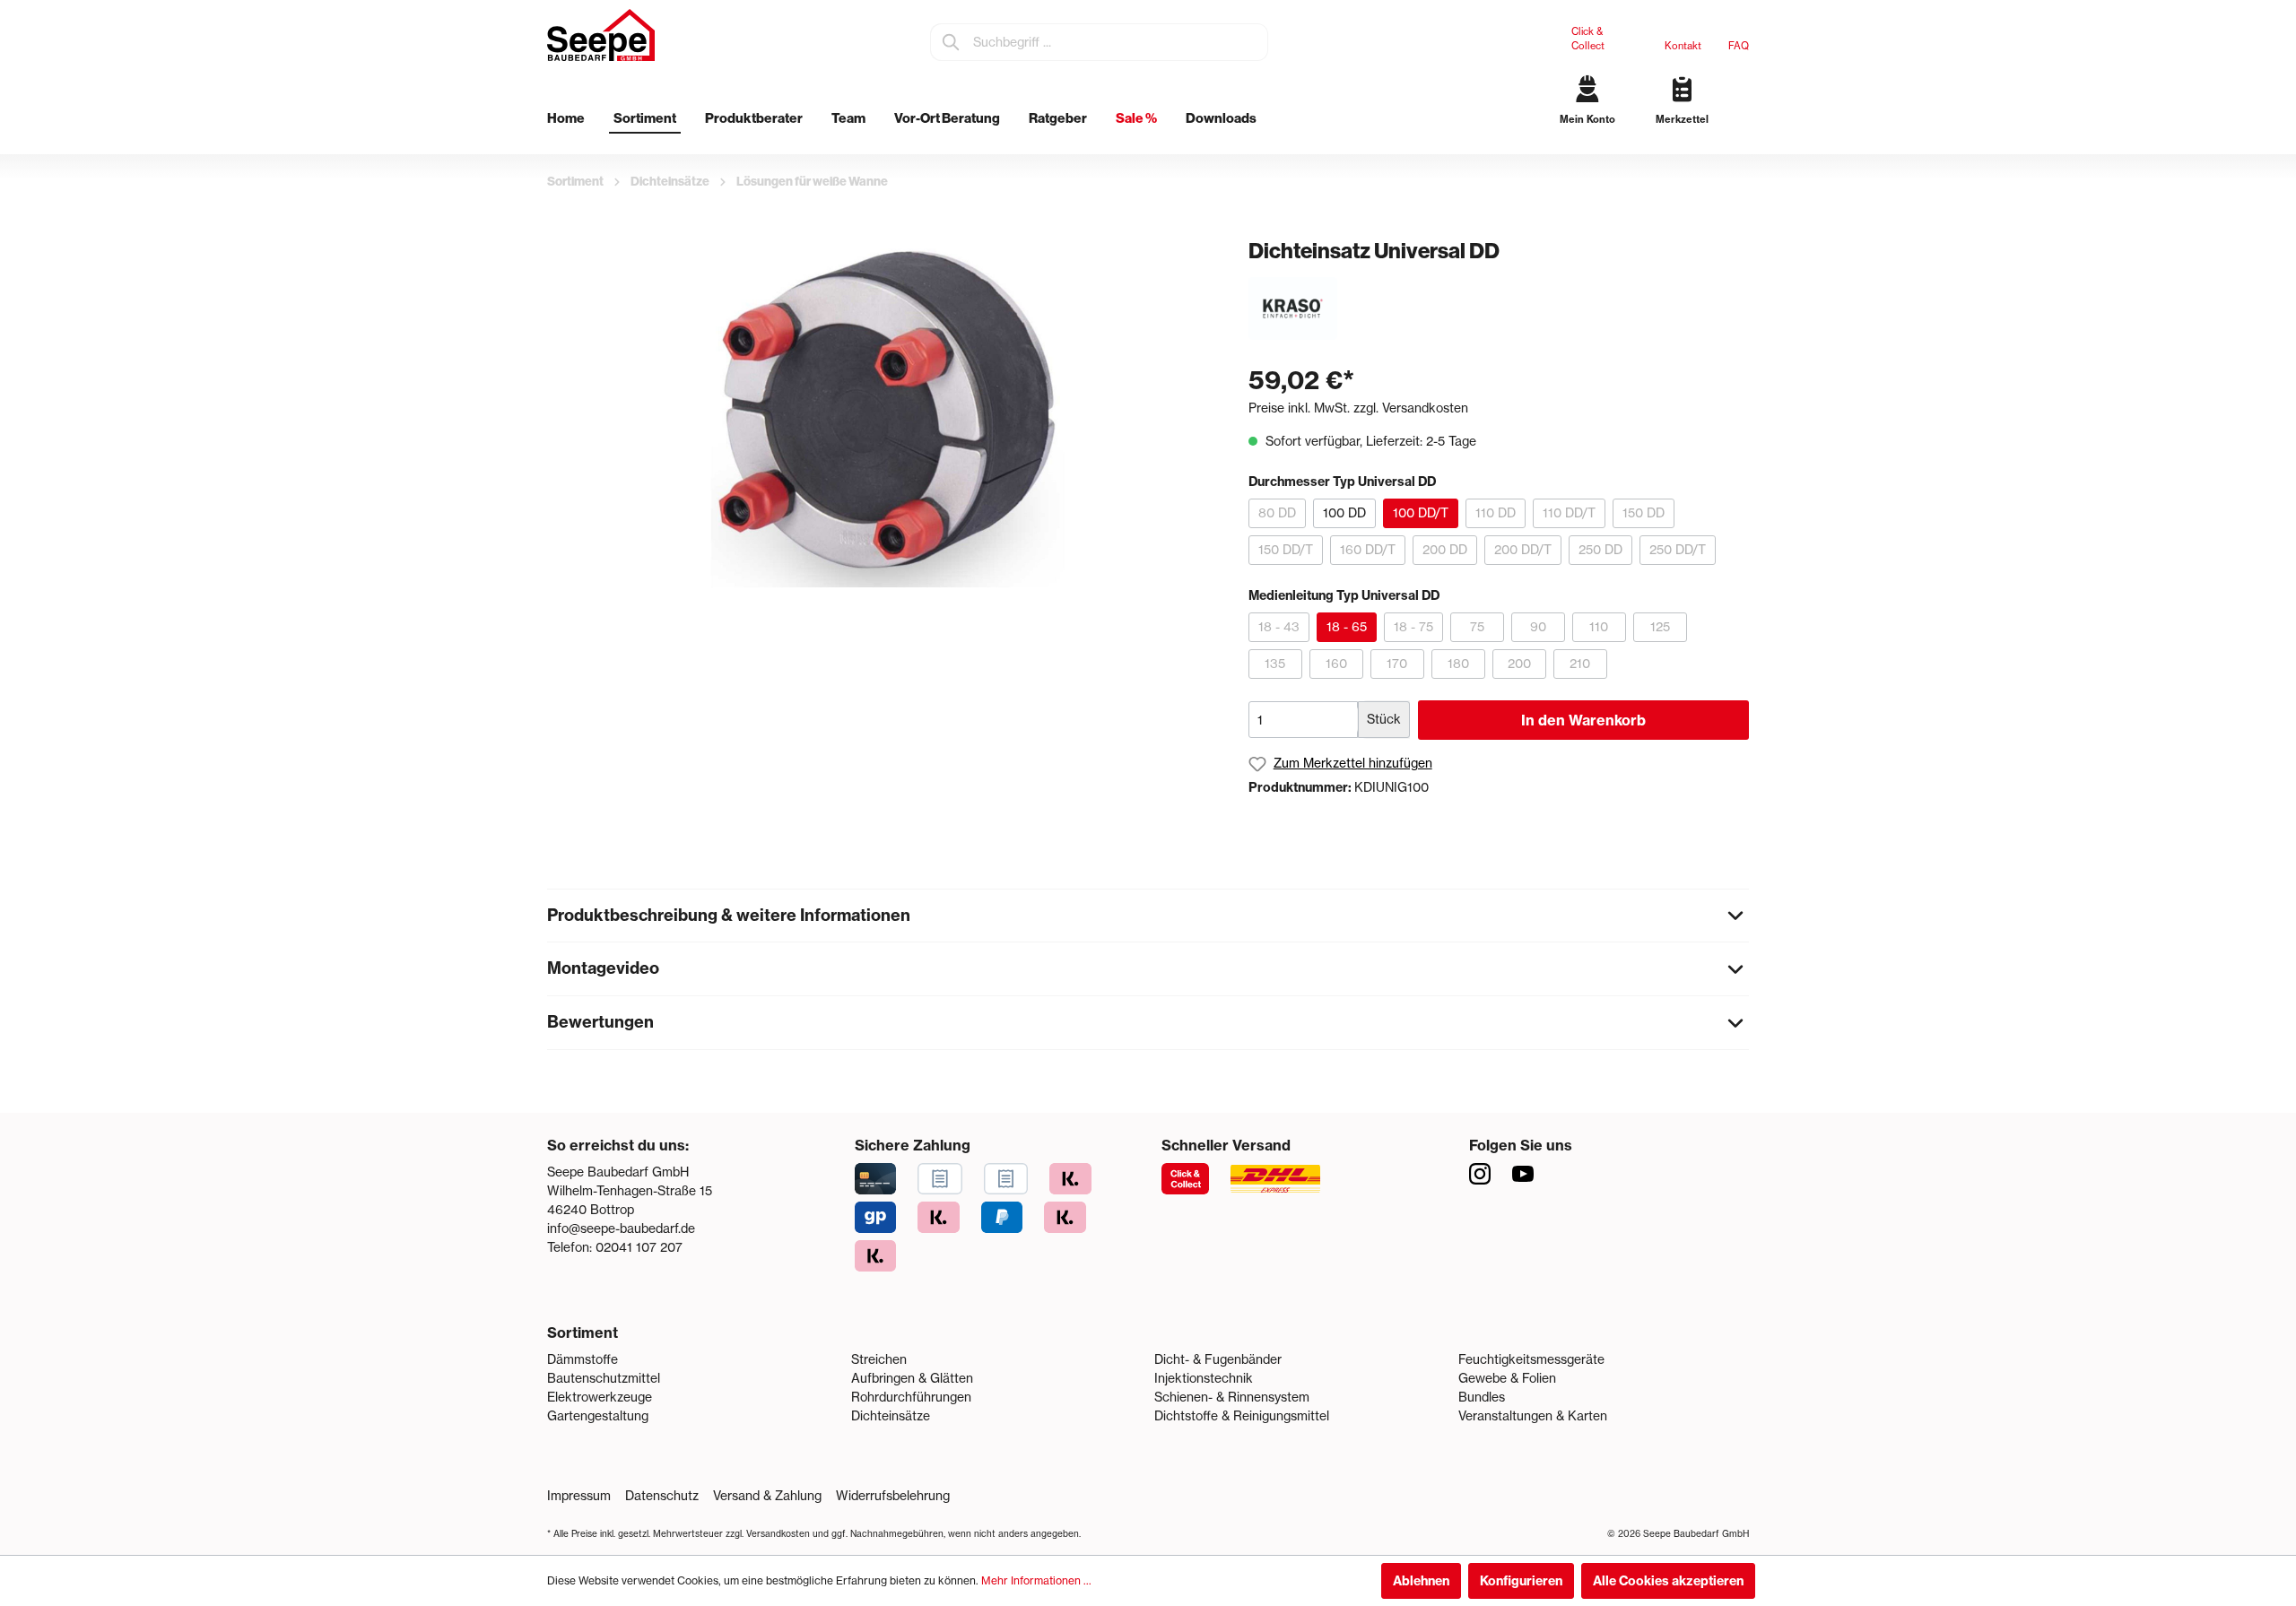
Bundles (1482, 1397)
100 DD (1344, 513)
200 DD (1445, 550)
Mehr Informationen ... (1036, 1580)
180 (1458, 664)
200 (1519, 664)
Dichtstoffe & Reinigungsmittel (1242, 1416)
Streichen (879, 1359)
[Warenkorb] (1742, 135)
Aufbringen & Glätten (912, 1378)
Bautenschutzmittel (604, 1378)
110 (1599, 627)
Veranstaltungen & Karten (1533, 1416)
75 (1477, 627)
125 (1660, 627)
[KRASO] (1293, 308)
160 (1336, 664)
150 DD (1644, 513)
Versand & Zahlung (767, 1496)
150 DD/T (1286, 550)
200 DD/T (1523, 550)
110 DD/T (1569, 513)
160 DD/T (1368, 550)
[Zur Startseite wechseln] (601, 35)
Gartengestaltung (598, 1416)
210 (1580, 664)
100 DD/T (1421, 513)
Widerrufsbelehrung (893, 1496)
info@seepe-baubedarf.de (621, 1228)
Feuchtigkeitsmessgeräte (1531, 1359)
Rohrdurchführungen (911, 1397)
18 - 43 (1279, 627)
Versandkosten (778, 1534)
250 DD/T (1678, 550)
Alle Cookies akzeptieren (1668, 1581)
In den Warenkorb (1583, 720)
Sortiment (583, 1333)
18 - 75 (1413, 627)
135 (1275, 664)
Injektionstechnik (1204, 1378)
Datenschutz (662, 1496)
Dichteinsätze (891, 1416)
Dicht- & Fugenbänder (1218, 1359)
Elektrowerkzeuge (600, 1397)
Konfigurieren (1521, 1581)
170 (1397, 664)
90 (1538, 627)
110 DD (1496, 513)
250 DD (1600, 550)
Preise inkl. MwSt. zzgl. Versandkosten (1358, 408)
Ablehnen (1421, 1581)
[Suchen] (952, 42)
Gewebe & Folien (1507, 1378)
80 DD (1277, 513)
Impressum (579, 1496)
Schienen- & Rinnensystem (1232, 1397)
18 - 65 (1347, 627)
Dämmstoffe (583, 1359)
